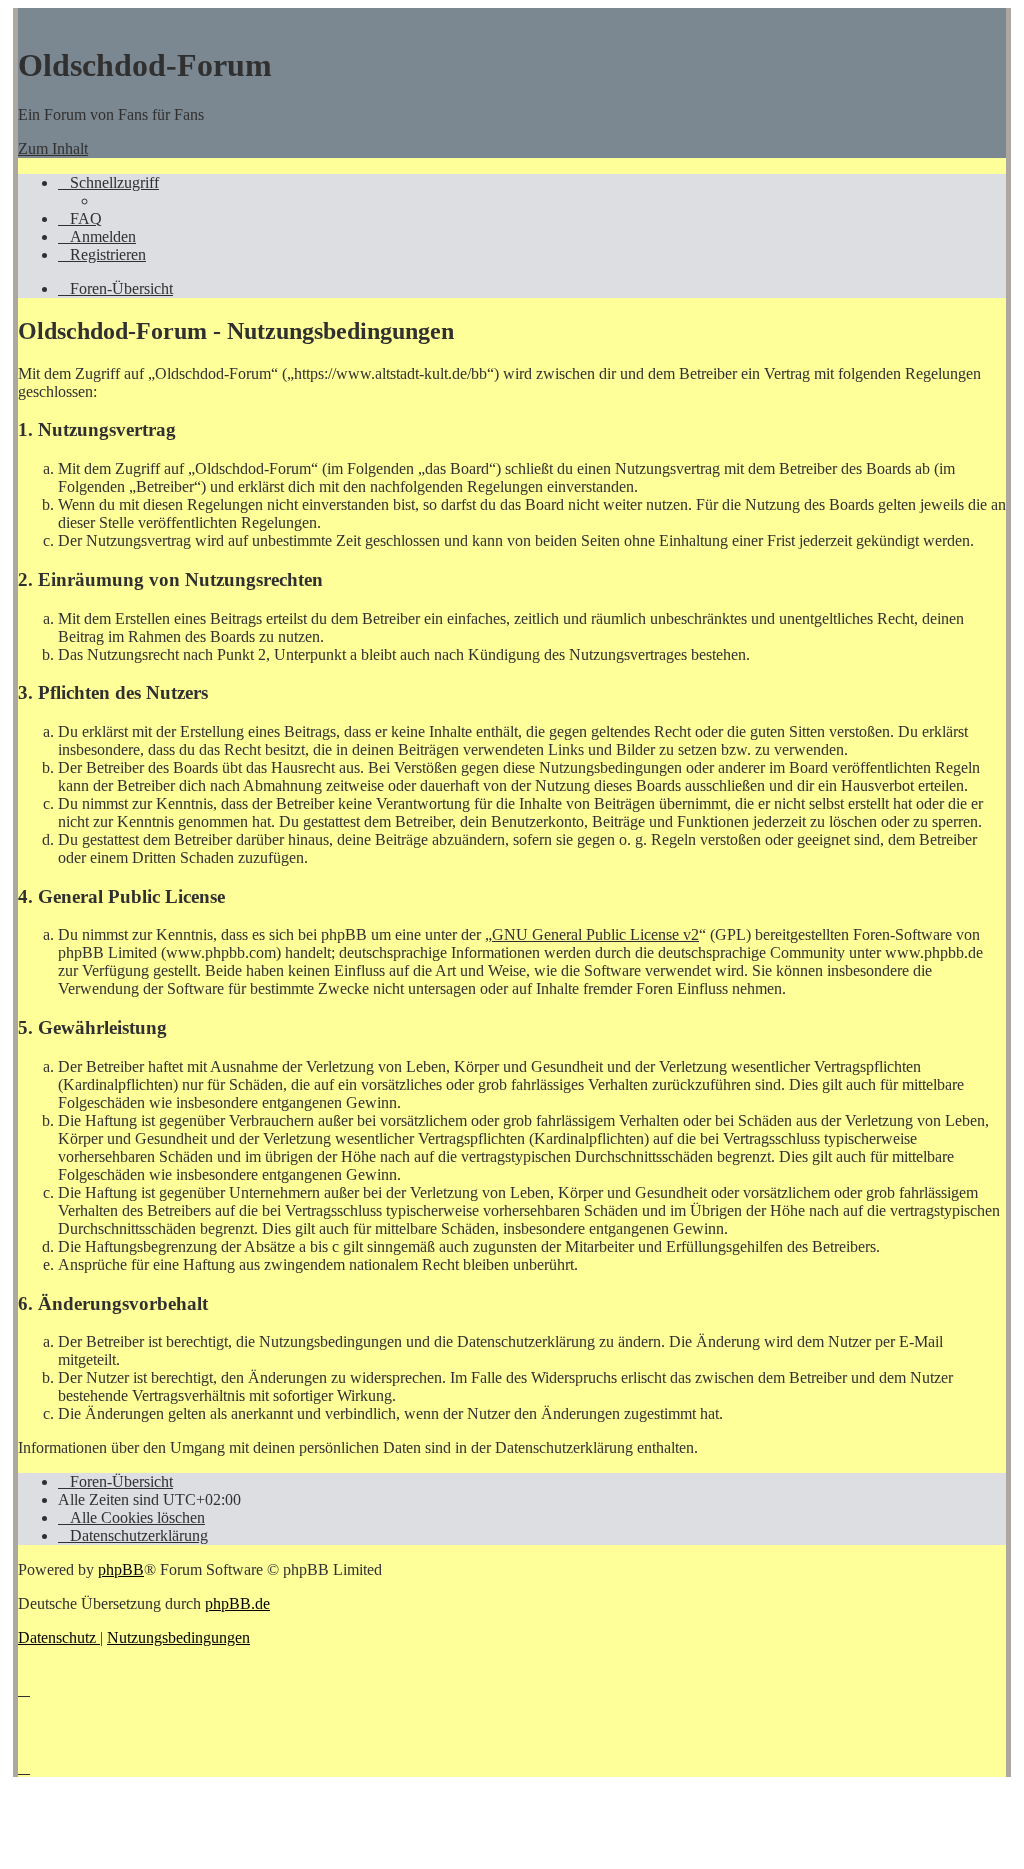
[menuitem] (80, 218)
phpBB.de (237, 1603)
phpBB (121, 1569)
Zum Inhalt (53, 148)
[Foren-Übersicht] (28, 16)
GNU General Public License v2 (595, 934)
